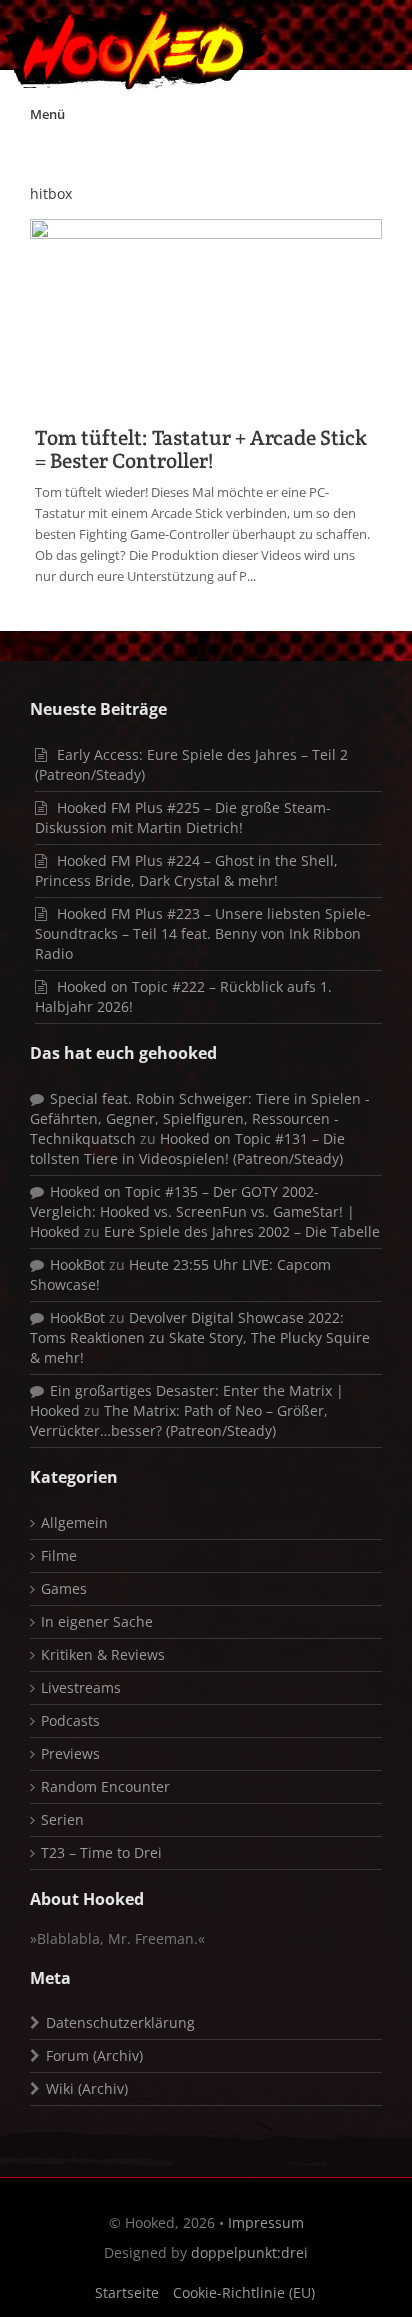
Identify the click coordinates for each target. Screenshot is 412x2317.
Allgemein (74, 1522)
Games (64, 1588)
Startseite (127, 2292)
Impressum (266, 2222)
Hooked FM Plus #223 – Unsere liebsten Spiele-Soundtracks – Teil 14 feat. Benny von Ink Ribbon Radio (203, 933)
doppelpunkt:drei (249, 2252)
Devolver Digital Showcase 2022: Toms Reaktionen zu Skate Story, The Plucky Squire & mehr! (200, 1337)
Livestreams (81, 1687)
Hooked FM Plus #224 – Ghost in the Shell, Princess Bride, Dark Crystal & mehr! (186, 870)
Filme (59, 1555)
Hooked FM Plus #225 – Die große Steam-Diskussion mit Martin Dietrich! (183, 817)
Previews (70, 1753)
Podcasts (70, 1720)
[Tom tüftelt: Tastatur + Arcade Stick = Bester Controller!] (206, 313)
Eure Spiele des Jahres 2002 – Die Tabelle (242, 1231)
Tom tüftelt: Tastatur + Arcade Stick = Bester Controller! (201, 449)
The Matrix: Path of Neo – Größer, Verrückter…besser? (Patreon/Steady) (179, 1420)
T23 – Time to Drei (101, 1852)
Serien (62, 1819)
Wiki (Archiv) (87, 2088)
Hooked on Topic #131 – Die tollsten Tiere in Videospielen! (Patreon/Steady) (187, 1148)
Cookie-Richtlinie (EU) (244, 2292)
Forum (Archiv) (94, 2055)
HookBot (77, 1264)
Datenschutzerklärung (120, 2022)
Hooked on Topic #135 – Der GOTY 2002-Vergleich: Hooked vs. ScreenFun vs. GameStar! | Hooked (192, 1211)
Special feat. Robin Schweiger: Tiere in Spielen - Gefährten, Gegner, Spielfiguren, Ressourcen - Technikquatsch (200, 1118)
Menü (47, 114)
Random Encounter (105, 1786)
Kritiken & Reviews (103, 1654)
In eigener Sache (97, 1621)
